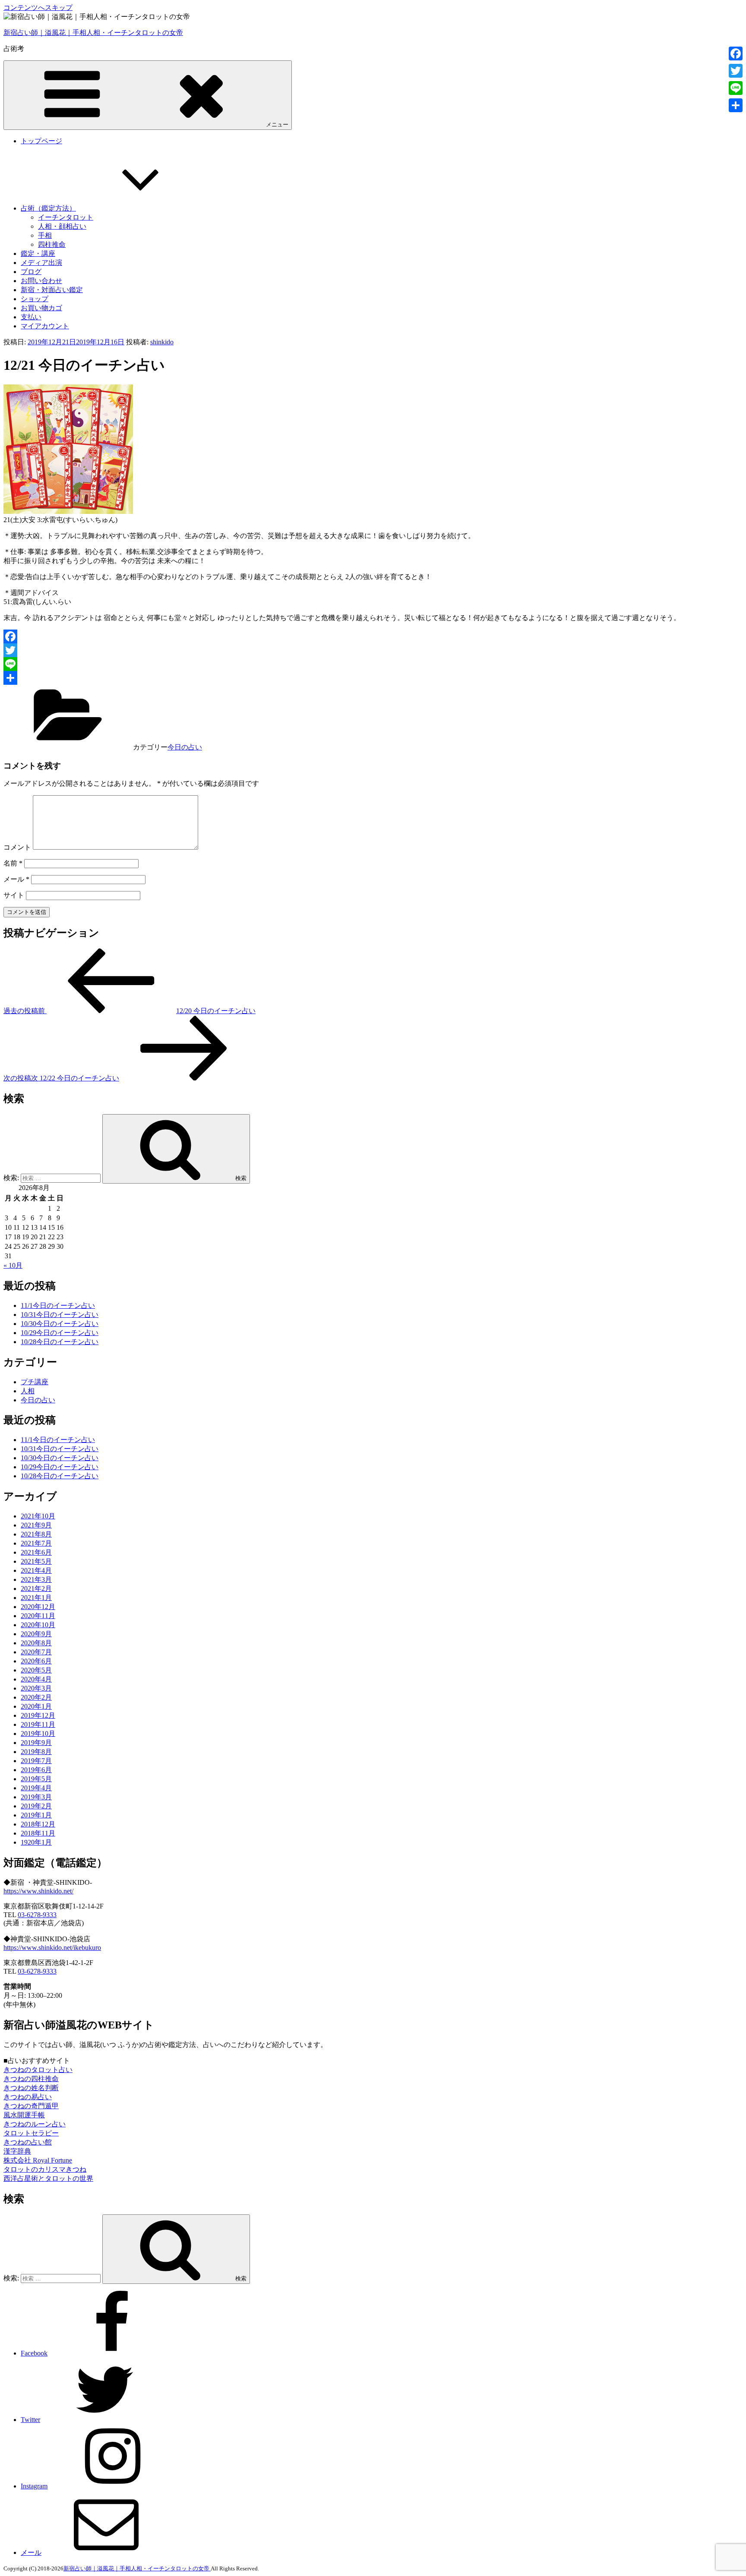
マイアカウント (45, 326)
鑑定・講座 (38, 254)
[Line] (373, 664)
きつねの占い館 (28, 2142)
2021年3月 (36, 1579)
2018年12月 (38, 1824)
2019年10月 (38, 1734)
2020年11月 (38, 1616)
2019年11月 (38, 1724)
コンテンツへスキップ (38, 8)
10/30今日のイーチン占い (60, 1324)
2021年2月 (36, 1589)
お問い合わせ (41, 281)
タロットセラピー (31, 2133)
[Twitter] (373, 650)
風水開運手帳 (24, 2115)
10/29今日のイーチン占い (60, 1333)
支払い (31, 317)
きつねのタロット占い (38, 2070)
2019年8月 (36, 1752)
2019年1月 (36, 1815)
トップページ (41, 141)
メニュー (277, 124)
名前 (13, 863)
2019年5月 (36, 1779)
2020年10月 (38, 1625)
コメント (17, 847)
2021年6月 (36, 1552)
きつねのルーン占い (35, 2124)
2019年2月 (36, 1806)
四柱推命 (52, 244)
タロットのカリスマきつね (45, 2169)
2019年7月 (36, 1761)
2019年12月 (38, 1715)
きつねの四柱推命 (31, 2079)
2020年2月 (36, 1697)
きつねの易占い (28, 2097)
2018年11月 (38, 1833)
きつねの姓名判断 (31, 2088)
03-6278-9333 (37, 1915)
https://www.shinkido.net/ (38, 1891)
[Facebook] (373, 636)
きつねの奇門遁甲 (31, 2106)
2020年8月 (36, 1643)
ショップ (35, 299)
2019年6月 (36, 1770)
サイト (14, 895)
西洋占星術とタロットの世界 (48, 2178)
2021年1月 (36, 1598)
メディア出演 (41, 263)
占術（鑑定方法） (48, 208)
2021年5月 (36, 1561)
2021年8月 (36, 1534)
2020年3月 (36, 1688)
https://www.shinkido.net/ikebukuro (52, 1948)
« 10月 (13, 1265)
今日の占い (185, 747)
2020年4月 (36, 1679)
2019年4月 (36, 1788)
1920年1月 (36, 1842)
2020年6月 (36, 1661)
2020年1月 (36, 1706)
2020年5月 (36, 1670)
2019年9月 (36, 1743)
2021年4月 (36, 1570)
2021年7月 (36, 1543)
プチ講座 (35, 1382)
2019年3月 (36, 1797)
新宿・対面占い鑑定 (52, 290)
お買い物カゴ (41, 308)
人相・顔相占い (62, 226)
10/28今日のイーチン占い (60, 1342)
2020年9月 (36, 1634)
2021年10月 (38, 1516)
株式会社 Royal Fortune (38, 2160)
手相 (45, 235)
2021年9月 (36, 1525)
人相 (28, 1391)
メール (16, 879)
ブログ (31, 272)
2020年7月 (36, 1652)
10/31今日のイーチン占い (60, 1315)
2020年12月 (38, 1607)
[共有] (373, 678)
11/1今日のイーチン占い (58, 1305)
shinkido (162, 342)
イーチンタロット (66, 217)
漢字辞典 (17, 2151)
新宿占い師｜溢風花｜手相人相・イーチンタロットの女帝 (93, 33)
